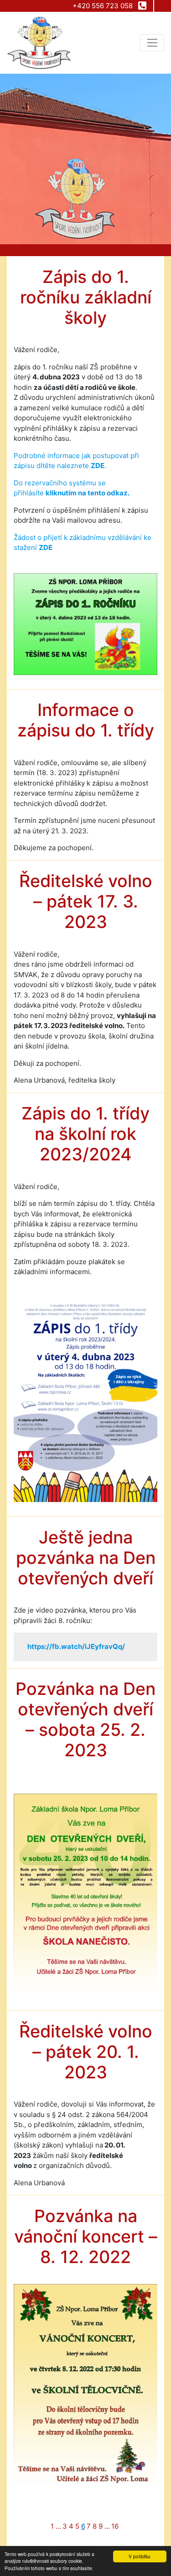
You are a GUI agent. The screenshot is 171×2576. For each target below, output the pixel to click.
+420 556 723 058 (104, 6)
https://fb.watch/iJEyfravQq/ (76, 1646)
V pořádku (140, 2556)
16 (115, 2526)
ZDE (98, 466)
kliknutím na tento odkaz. (88, 493)
